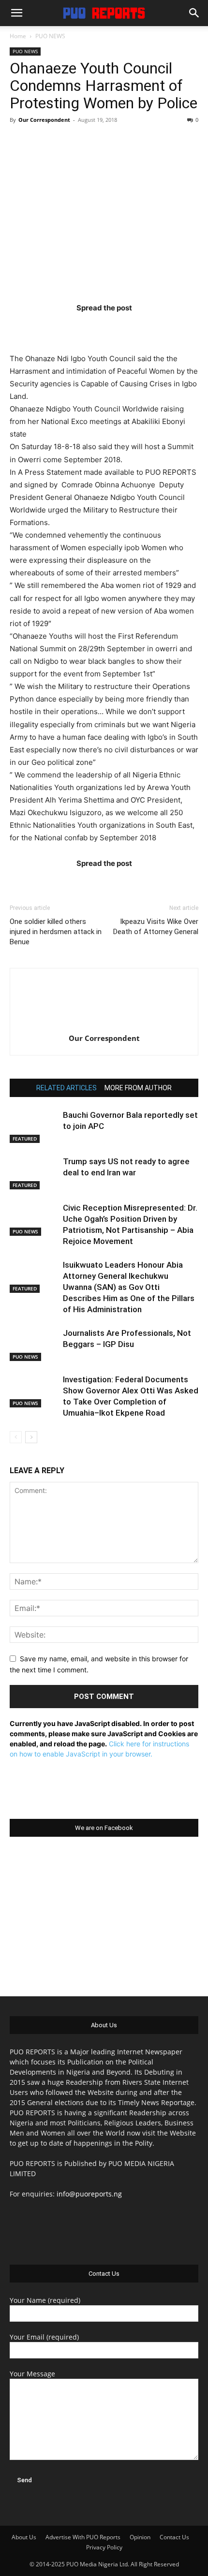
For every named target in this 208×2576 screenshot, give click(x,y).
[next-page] (31, 1437)
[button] (16, 13)
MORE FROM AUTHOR (138, 1088)
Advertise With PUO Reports (83, 2537)
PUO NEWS (50, 36)
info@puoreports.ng (89, 2194)
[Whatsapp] (161, 327)
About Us (24, 2537)
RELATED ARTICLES (67, 1088)
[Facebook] (47, 327)
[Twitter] (85, 327)
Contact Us (174, 2537)
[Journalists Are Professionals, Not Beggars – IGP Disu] (34, 1344)
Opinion (140, 2537)
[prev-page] (16, 1437)
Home (18, 36)
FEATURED (25, 1139)
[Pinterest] (123, 327)
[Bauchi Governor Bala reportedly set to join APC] (34, 1126)
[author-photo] (104, 1025)
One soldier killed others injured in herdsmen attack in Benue (56, 932)
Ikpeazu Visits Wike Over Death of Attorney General (156, 927)
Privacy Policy (104, 2547)
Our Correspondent (44, 120)
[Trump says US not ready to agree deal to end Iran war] (34, 1173)
